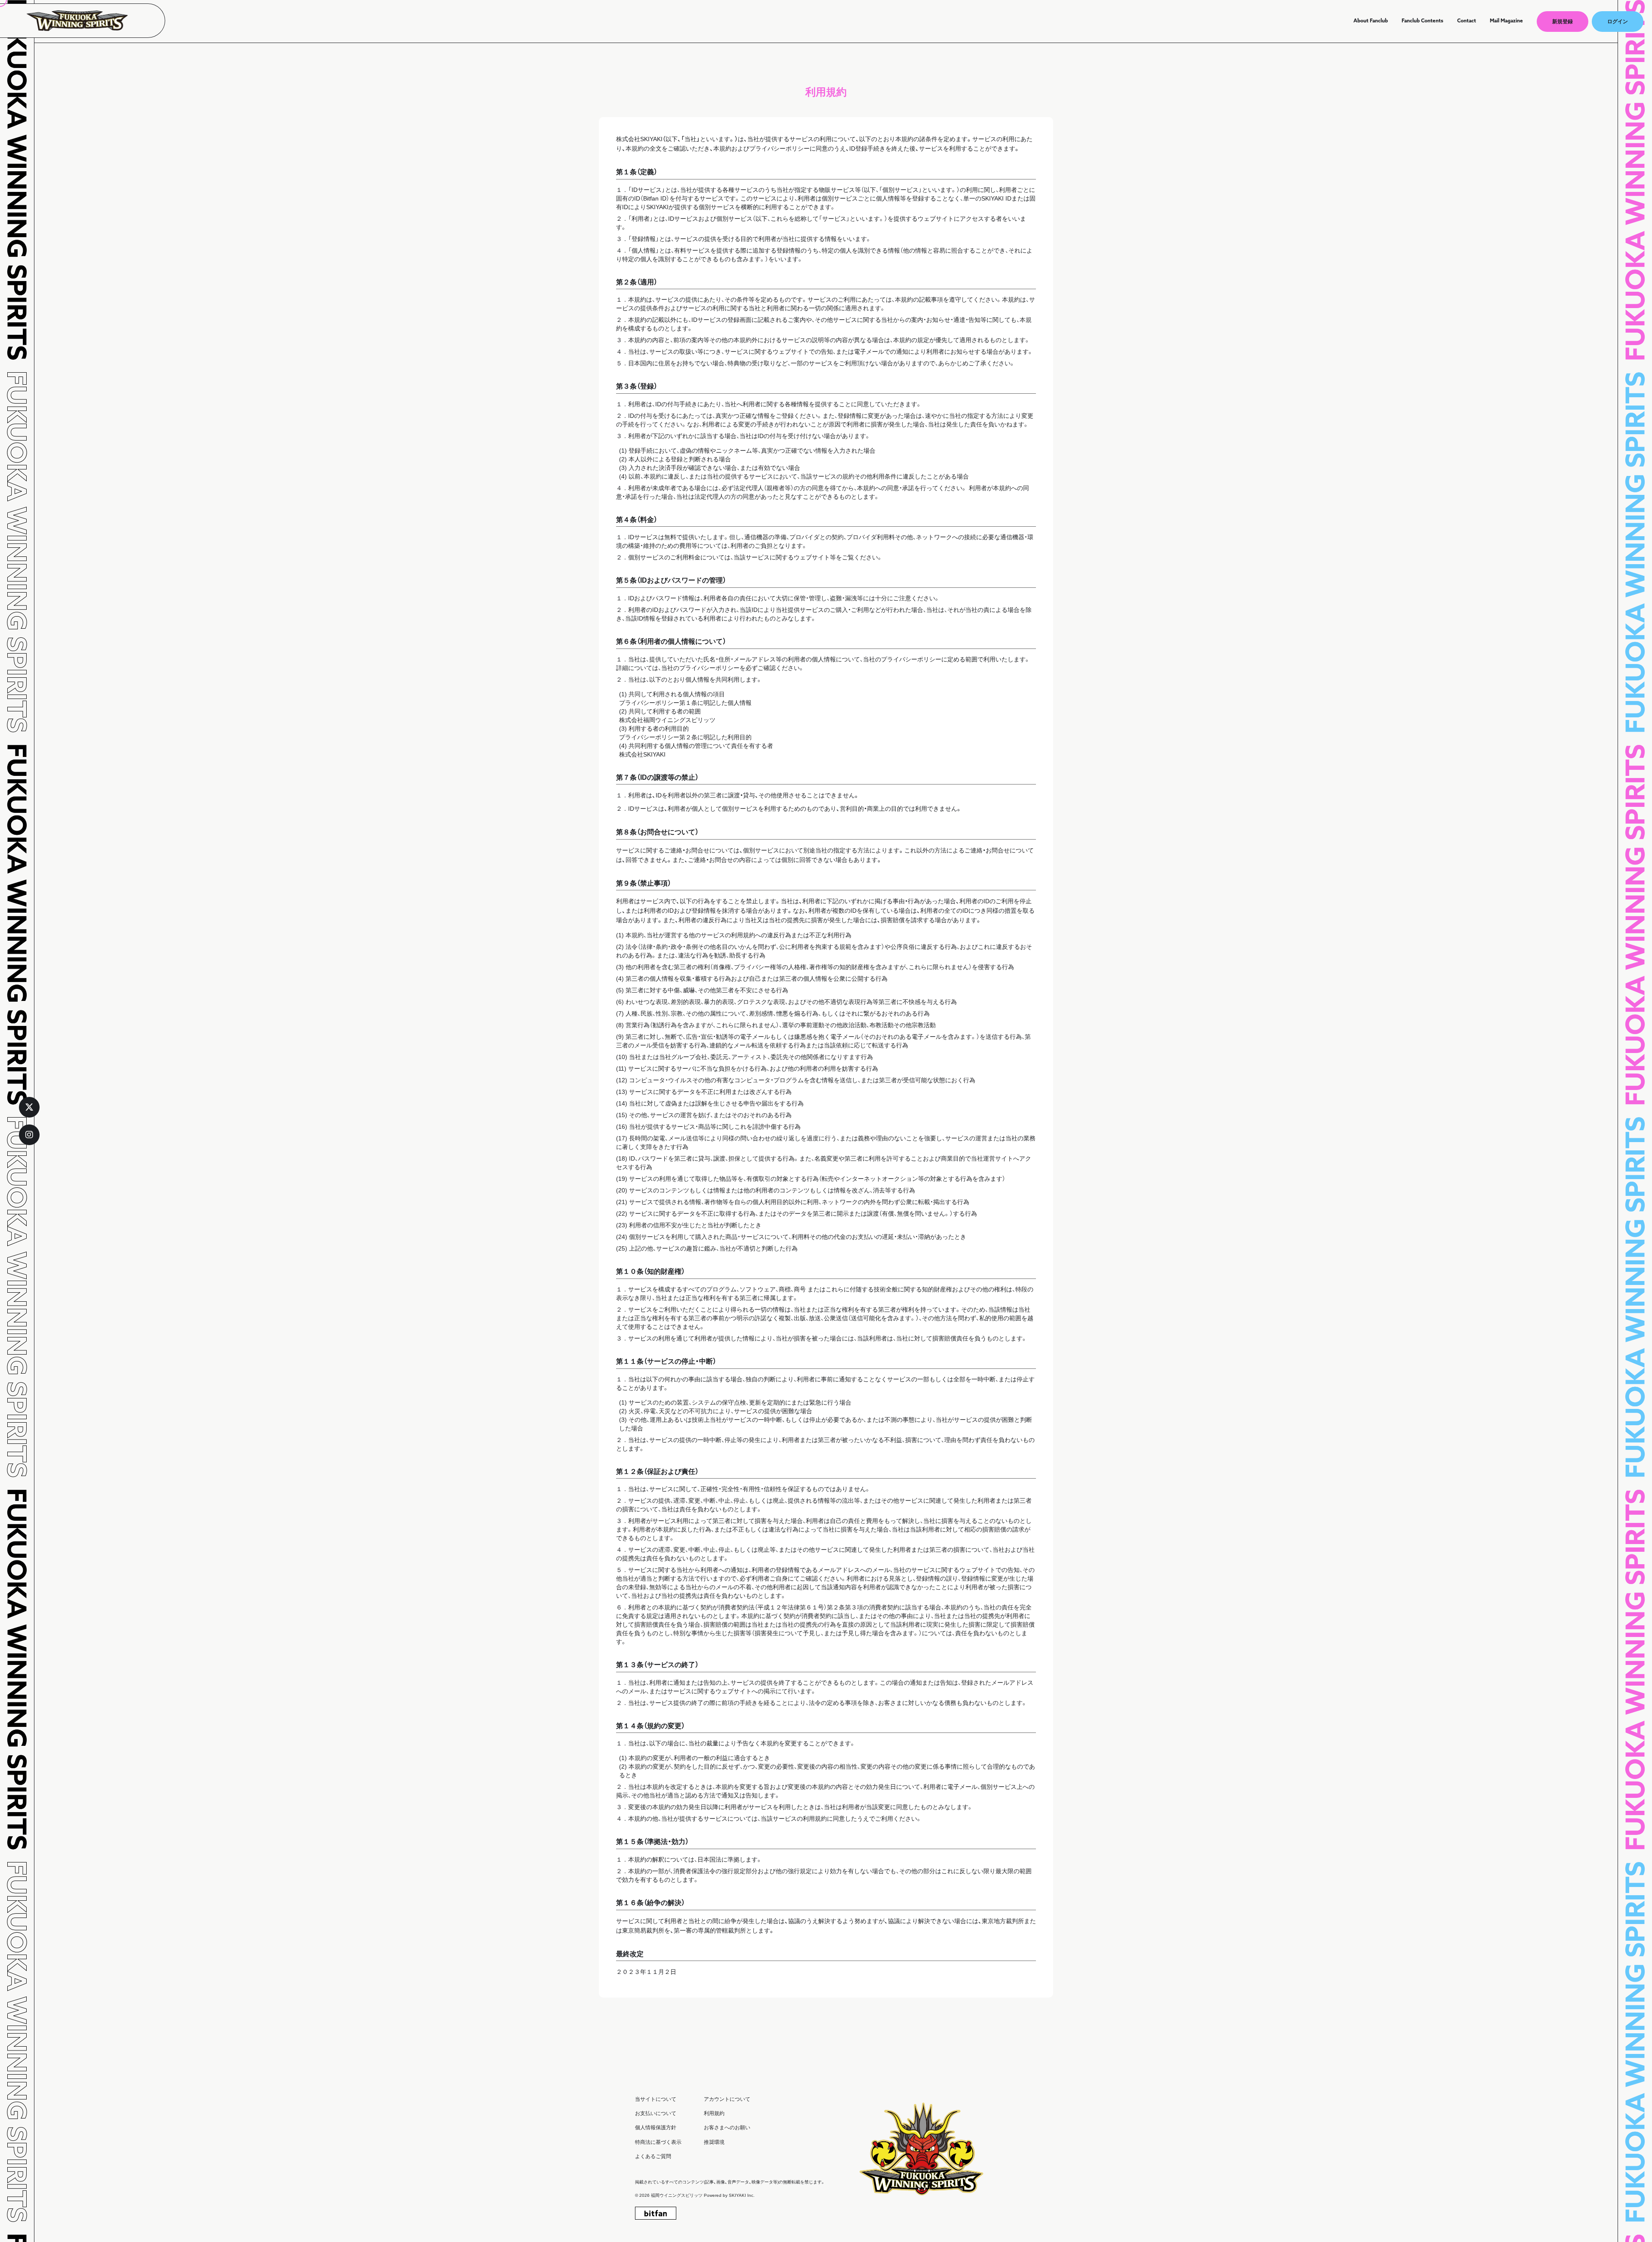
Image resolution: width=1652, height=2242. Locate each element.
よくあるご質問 (653, 2156)
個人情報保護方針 (656, 2128)
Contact (1467, 21)
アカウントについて (727, 2099)
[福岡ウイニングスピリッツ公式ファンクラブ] (82, 21)
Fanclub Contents (1422, 21)
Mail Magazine (1506, 21)
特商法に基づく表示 (658, 2142)
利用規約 (714, 2113)
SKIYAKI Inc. (742, 2195)
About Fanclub (1371, 21)
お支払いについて (656, 2113)
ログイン (1618, 22)
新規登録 (1563, 22)
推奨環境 (714, 2142)
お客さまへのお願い (727, 2128)
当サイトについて (656, 2099)
